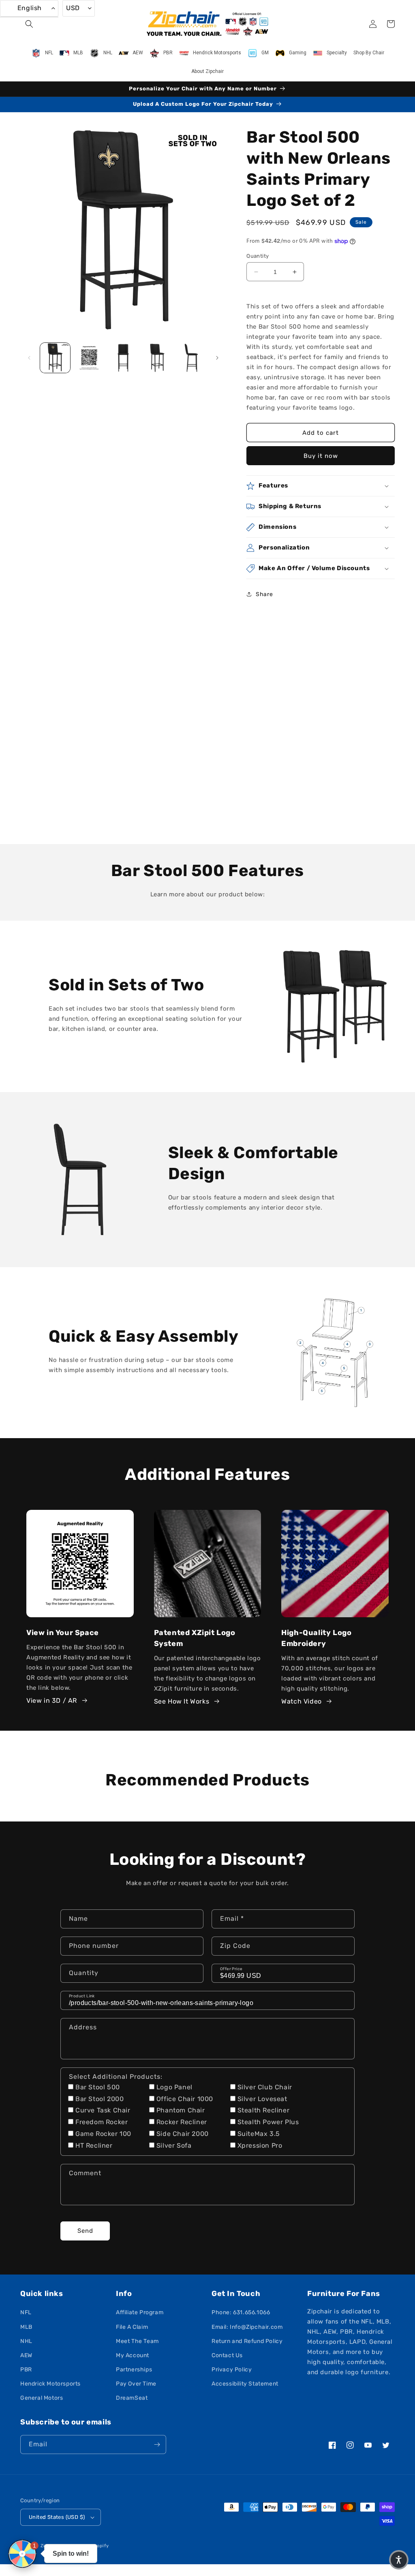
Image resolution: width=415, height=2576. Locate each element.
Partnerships (134, 2370)
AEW (26, 2355)
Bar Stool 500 (98, 2087)
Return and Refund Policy (247, 2341)
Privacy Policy (232, 2370)
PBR (26, 2370)
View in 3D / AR (52, 1701)
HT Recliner (94, 2145)
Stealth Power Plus (268, 2122)
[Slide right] (217, 358)
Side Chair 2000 (183, 2134)
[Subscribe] (157, 2445)
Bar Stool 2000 (99, 2099)
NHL (26, 2341)
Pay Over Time (136, 2384)
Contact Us (227, 2355)
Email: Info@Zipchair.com (247, 2327)
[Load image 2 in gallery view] (89, 358)
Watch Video (302, 1701)
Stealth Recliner (264, 2110)
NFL (26, 2312)
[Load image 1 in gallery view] (55, 358)
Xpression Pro (260, 2145)
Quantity (258, 256)
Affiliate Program (140, 2312)
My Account (133, 2355)
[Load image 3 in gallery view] (123, 358)
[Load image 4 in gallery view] (157, 358)
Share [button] (264, 594)
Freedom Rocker (102, 2122)
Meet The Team (137, 2341)
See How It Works (182, 1701)
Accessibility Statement (245, 2384)
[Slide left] (29, 358)
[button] (29, 24)
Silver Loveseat (262, 2099)
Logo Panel (174, 2087)
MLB (26, 2327)
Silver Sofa (174, 2145)
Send (85, 2231)
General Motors (42, 2398)
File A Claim (132, 2327)
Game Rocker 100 (103, 2134)
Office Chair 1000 (185, 2099)
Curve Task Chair (103, 2110)
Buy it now (321, 456)
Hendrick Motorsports (50, 2384)
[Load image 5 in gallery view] (191, 358)
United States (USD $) (57, 2517)
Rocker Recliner (182, 2122)
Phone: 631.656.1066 (241, 2312)
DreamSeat (132, 2398)
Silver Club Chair (265, 2087)
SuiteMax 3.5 (259, 2134)
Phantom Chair (181, 2110)
